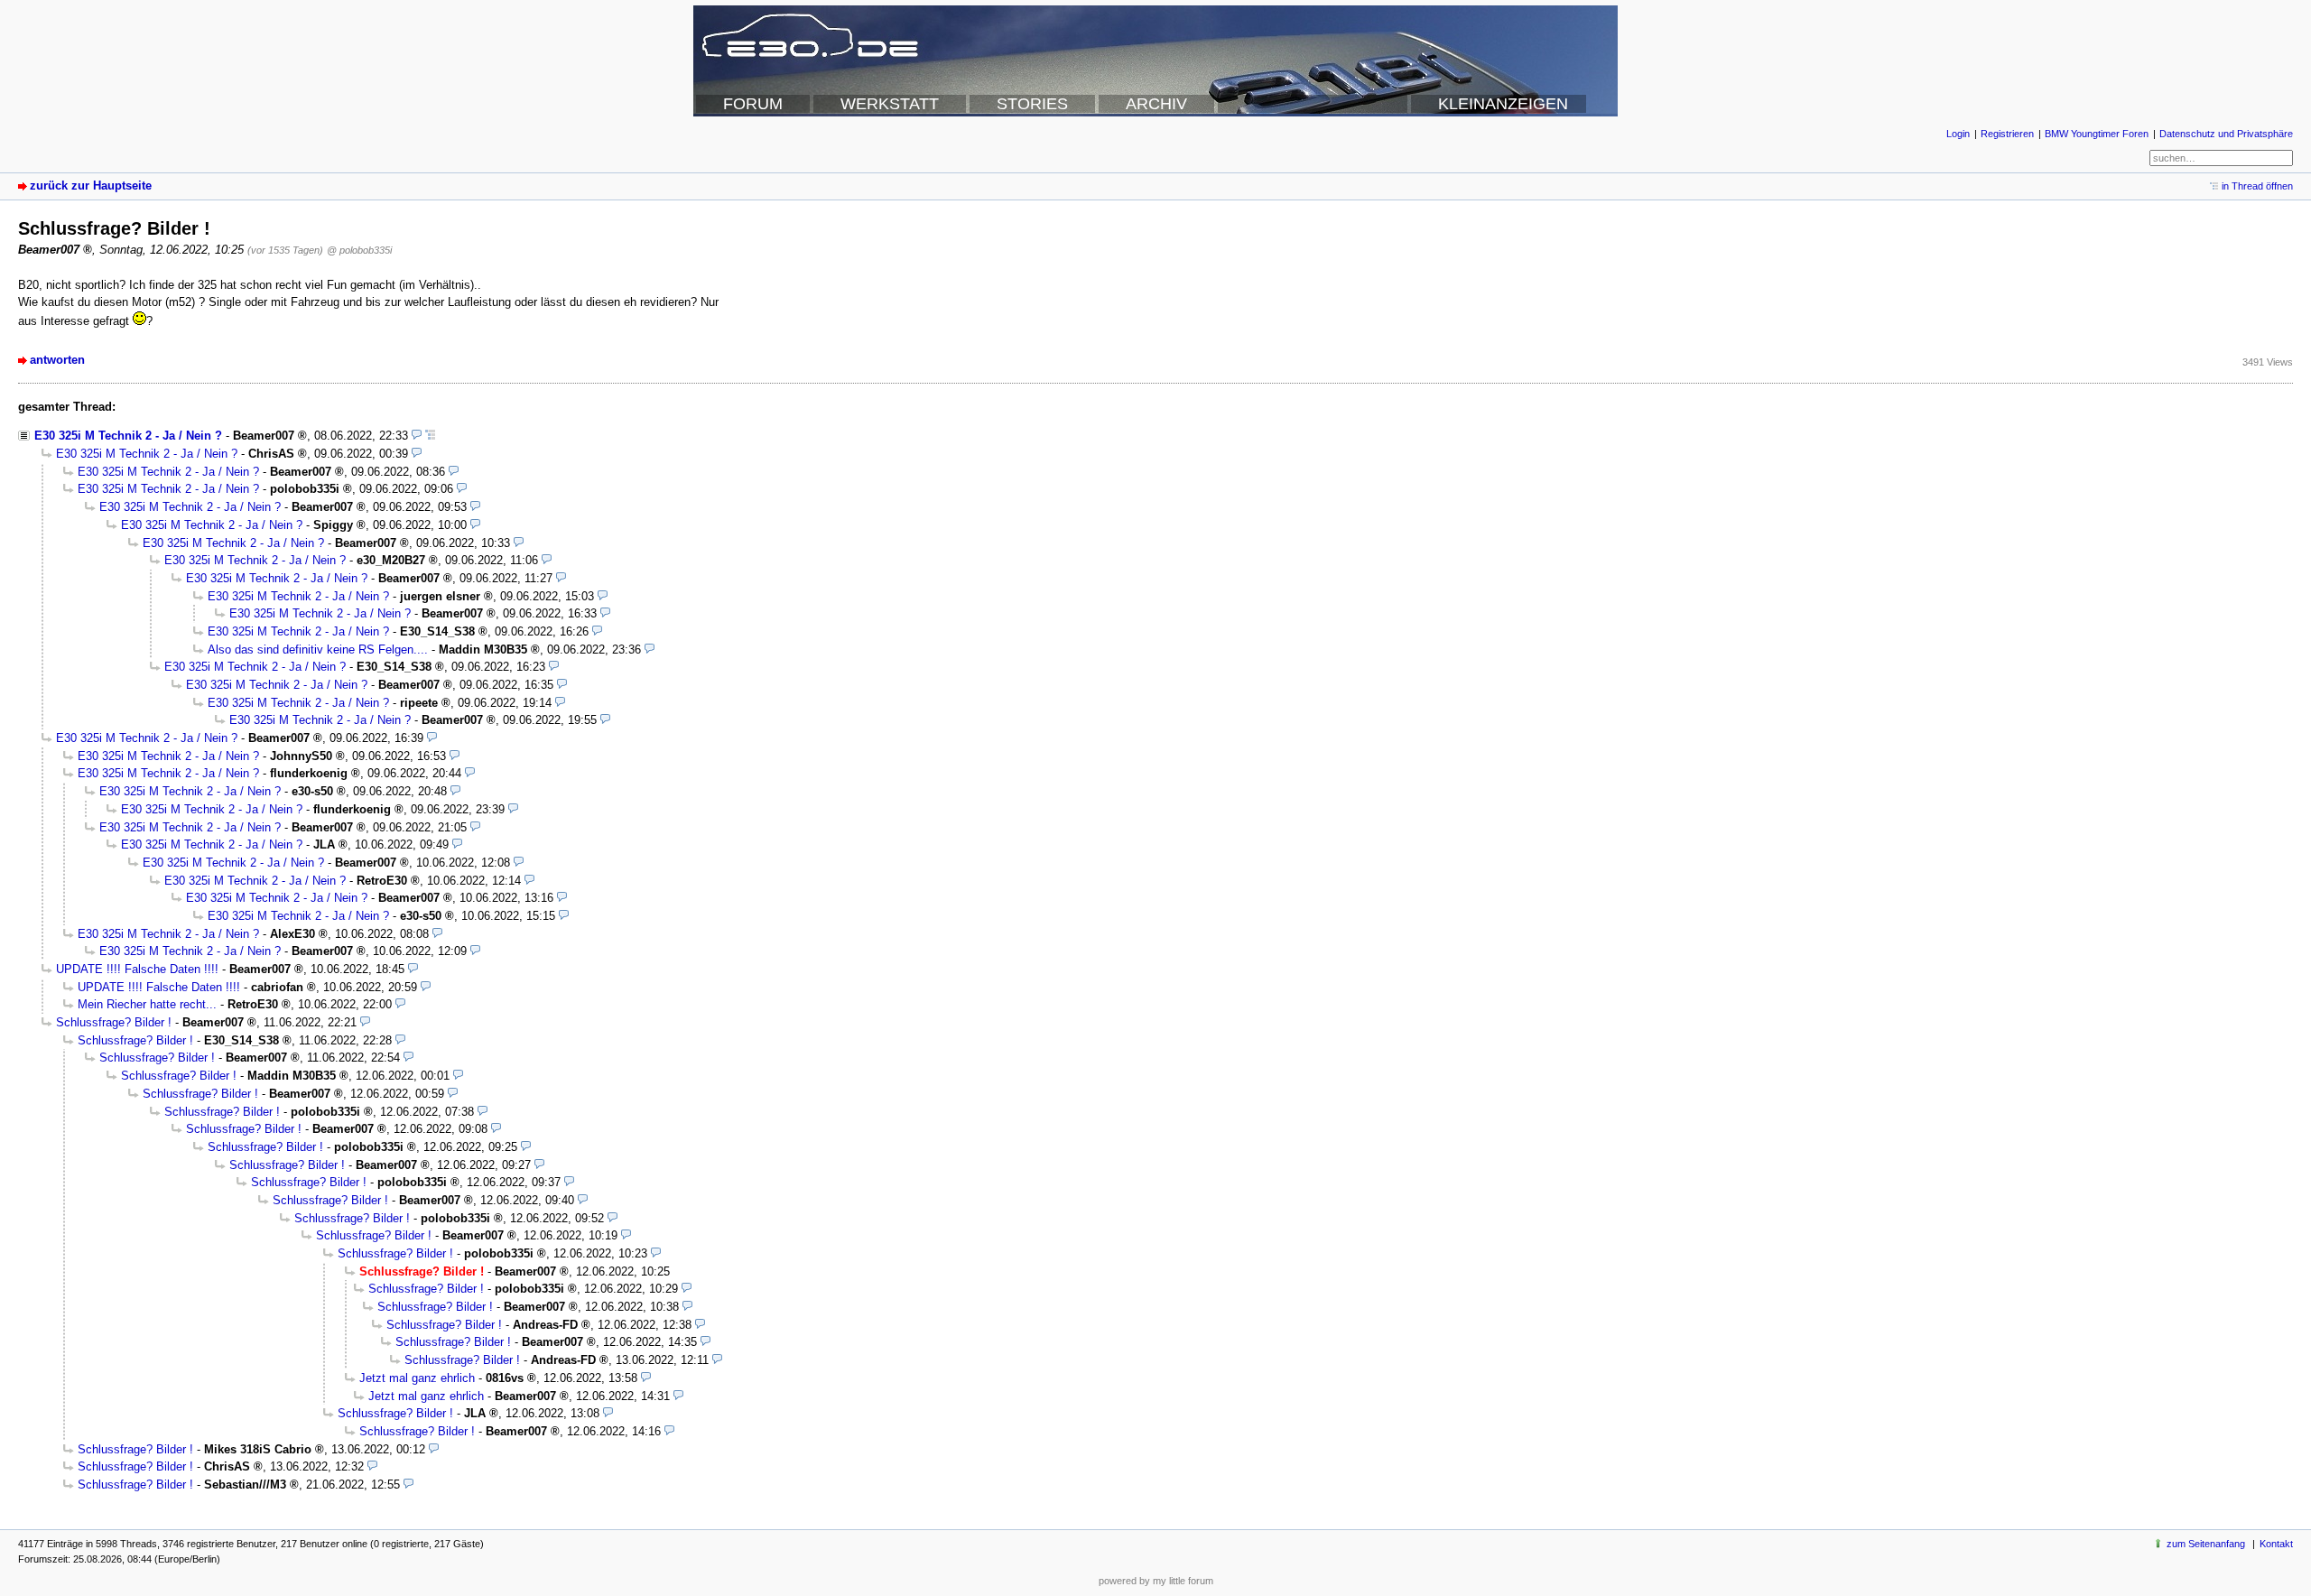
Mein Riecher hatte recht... (147, 1004)
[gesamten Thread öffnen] (430, 436)
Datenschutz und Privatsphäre (2226, 134)
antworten (57, 360)
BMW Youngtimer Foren (2097, 134)
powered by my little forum (1156, 1581)
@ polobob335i (359, 250)
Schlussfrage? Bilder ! (114, 1022)
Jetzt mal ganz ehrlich (417, 1378)
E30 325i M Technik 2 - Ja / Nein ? (128, 436)
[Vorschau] (417, 436)
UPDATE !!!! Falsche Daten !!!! (137, 969)
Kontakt (2276, 1544)
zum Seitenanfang (2206, 1544)
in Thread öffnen (2257, 186)
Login (1958, 134)
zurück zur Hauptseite (91, 186)
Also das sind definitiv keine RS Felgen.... (318, 650)
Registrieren (2007, 134)
